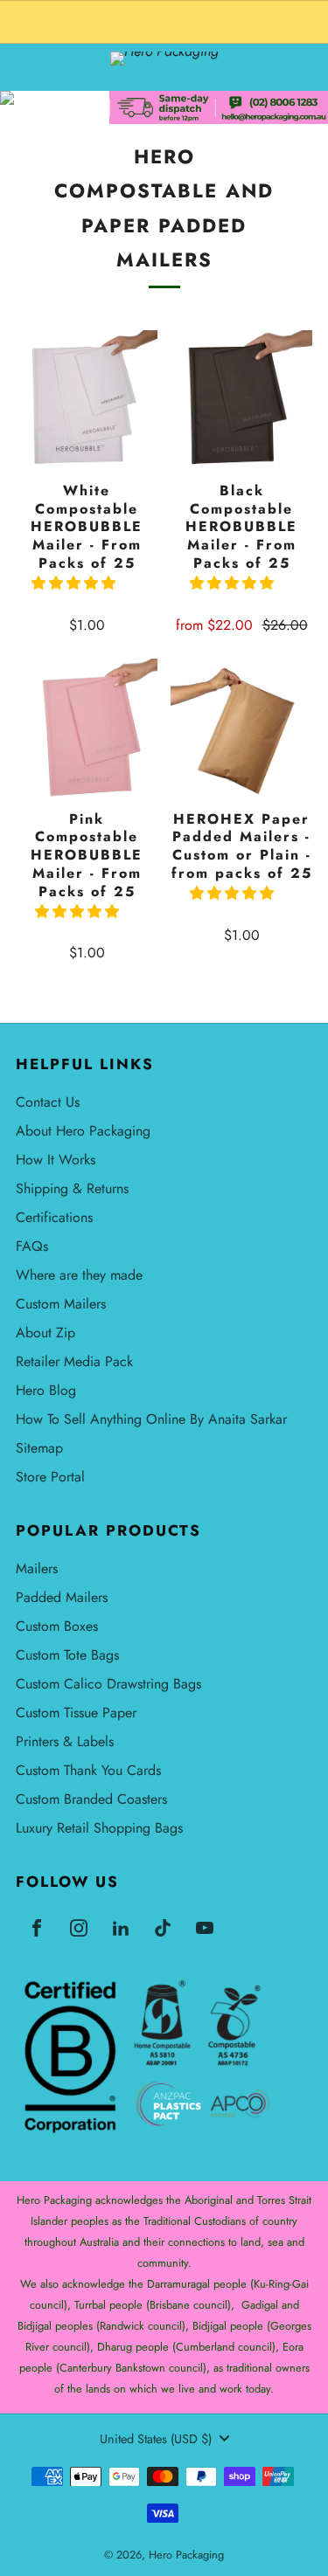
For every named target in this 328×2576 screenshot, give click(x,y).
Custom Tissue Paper (76, 1713)
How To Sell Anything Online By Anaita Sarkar (151, 1419)
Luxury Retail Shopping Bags (99, 1828)
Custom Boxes (57, 1626)
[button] (76, 583)
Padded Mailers (62, 1597)
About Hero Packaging (83, 1131)
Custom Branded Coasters (91, 1799)
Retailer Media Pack (74, 1361)
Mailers (37, 1568)
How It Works (56, 1160)
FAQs (32, 1246)
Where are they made (79, 1275)
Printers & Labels (65, 1741)
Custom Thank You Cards (88, 1770)
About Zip (45, 1333)
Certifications (54, 1217)
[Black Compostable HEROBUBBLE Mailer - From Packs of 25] (241, 401)
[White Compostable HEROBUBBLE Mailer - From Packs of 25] (87, 401)
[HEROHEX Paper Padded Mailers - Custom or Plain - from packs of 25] (241, 729)
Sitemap (39, 1448)
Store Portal (50, 1477)
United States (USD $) (156, 2439)
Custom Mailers (61, 1304)
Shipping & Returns (72, 1188)
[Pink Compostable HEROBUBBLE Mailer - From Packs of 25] (87, 729)
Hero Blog (46, 1390)
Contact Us (48, 1102)
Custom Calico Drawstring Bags (108, 1684)
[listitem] (164, 22)
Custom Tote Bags (67, 1655)
